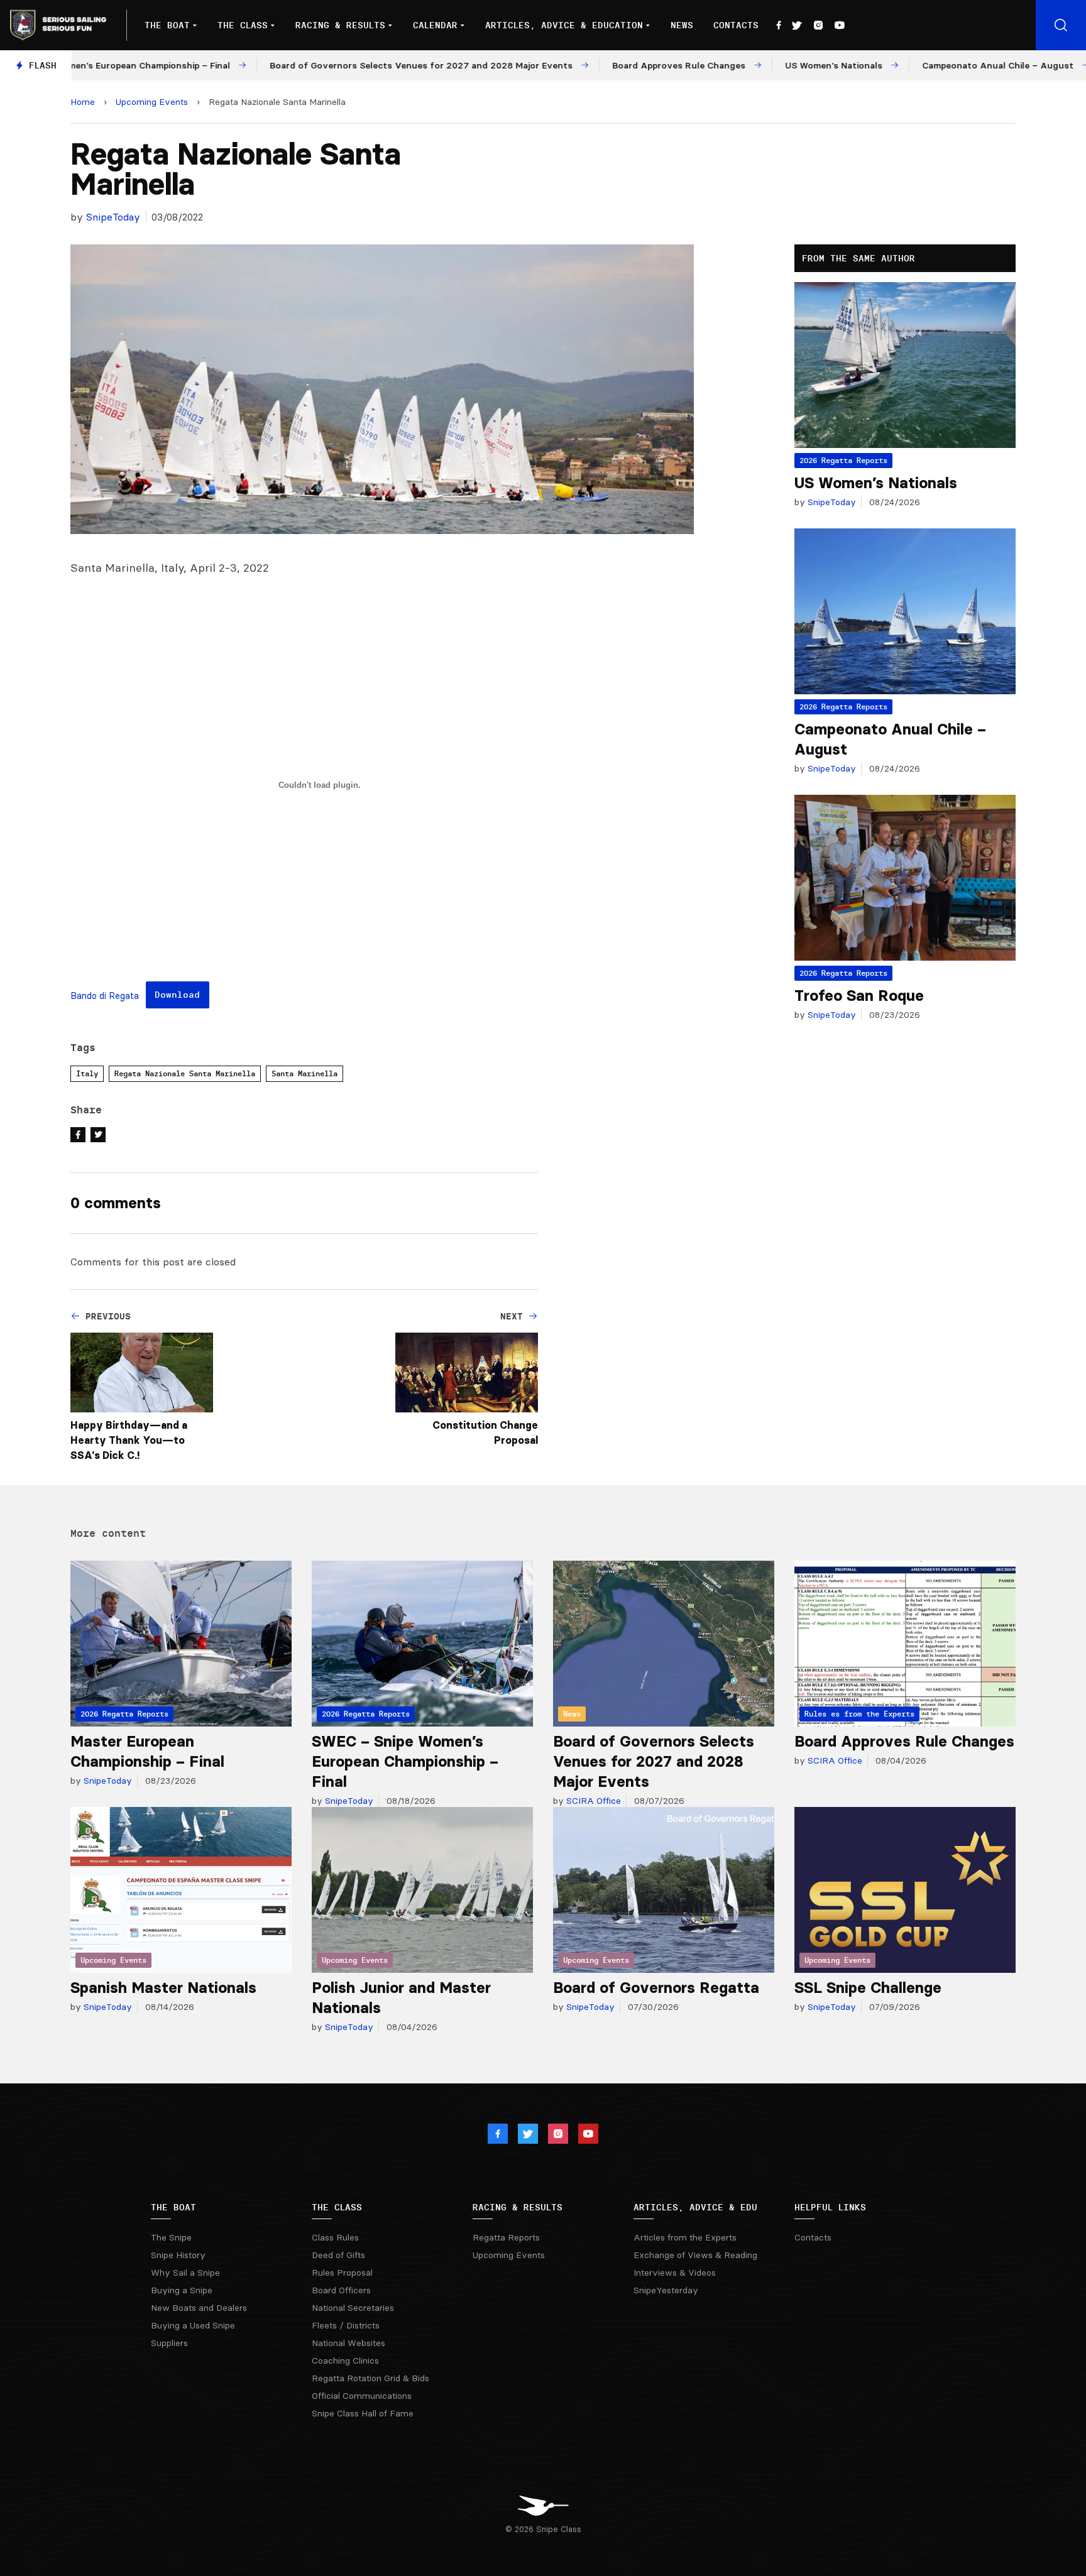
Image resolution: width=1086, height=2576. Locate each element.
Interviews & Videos (675, 2273)
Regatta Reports (506, 2237)
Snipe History (178, 2255)
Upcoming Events (152, 102)
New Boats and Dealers (199, 2308)
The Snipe (171, 2237)
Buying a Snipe (182, 2290)
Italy (87, 1073)
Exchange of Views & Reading (695, 2255)
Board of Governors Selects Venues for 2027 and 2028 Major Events (654, 1761)
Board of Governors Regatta (656, 1988)
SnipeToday (113, 217)
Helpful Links (830, 2207)
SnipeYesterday (666, 2290)
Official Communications (362, 2396)
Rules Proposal (342, 2273)
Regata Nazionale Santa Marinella (185, 1073)
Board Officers (341, 2290)
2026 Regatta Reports (843, 460)
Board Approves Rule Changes (904, 1741)
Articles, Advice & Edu (695, 2207)
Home (83, 102)
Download (177, 995)
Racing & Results (340, 25)
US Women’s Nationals (876, 483)
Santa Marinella (304, 1073)
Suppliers (169, 2343)
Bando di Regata (105, 996)
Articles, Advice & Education (564, 25)
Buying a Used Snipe (193, 2325)
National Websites (348, 2343)
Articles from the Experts (685, 2237)
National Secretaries (353, 2308)
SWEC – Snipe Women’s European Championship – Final (405, 1761)
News (682, 25)
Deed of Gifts (338, 2255)
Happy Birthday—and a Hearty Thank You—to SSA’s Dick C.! (129, 1440)
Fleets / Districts (346, 2325)
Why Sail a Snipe (185, 2273)
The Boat (167, 25)
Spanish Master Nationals (163, 1988)
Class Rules (335, 2237)
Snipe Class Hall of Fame (363, 2413)
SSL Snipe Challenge (868, 1988)
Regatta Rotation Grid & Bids (370, 2378)
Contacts (736, 25)
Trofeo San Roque (859, 996)
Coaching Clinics (345, 2360)
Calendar (435, 25)
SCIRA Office (592, 1801)
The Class (243, 25)
